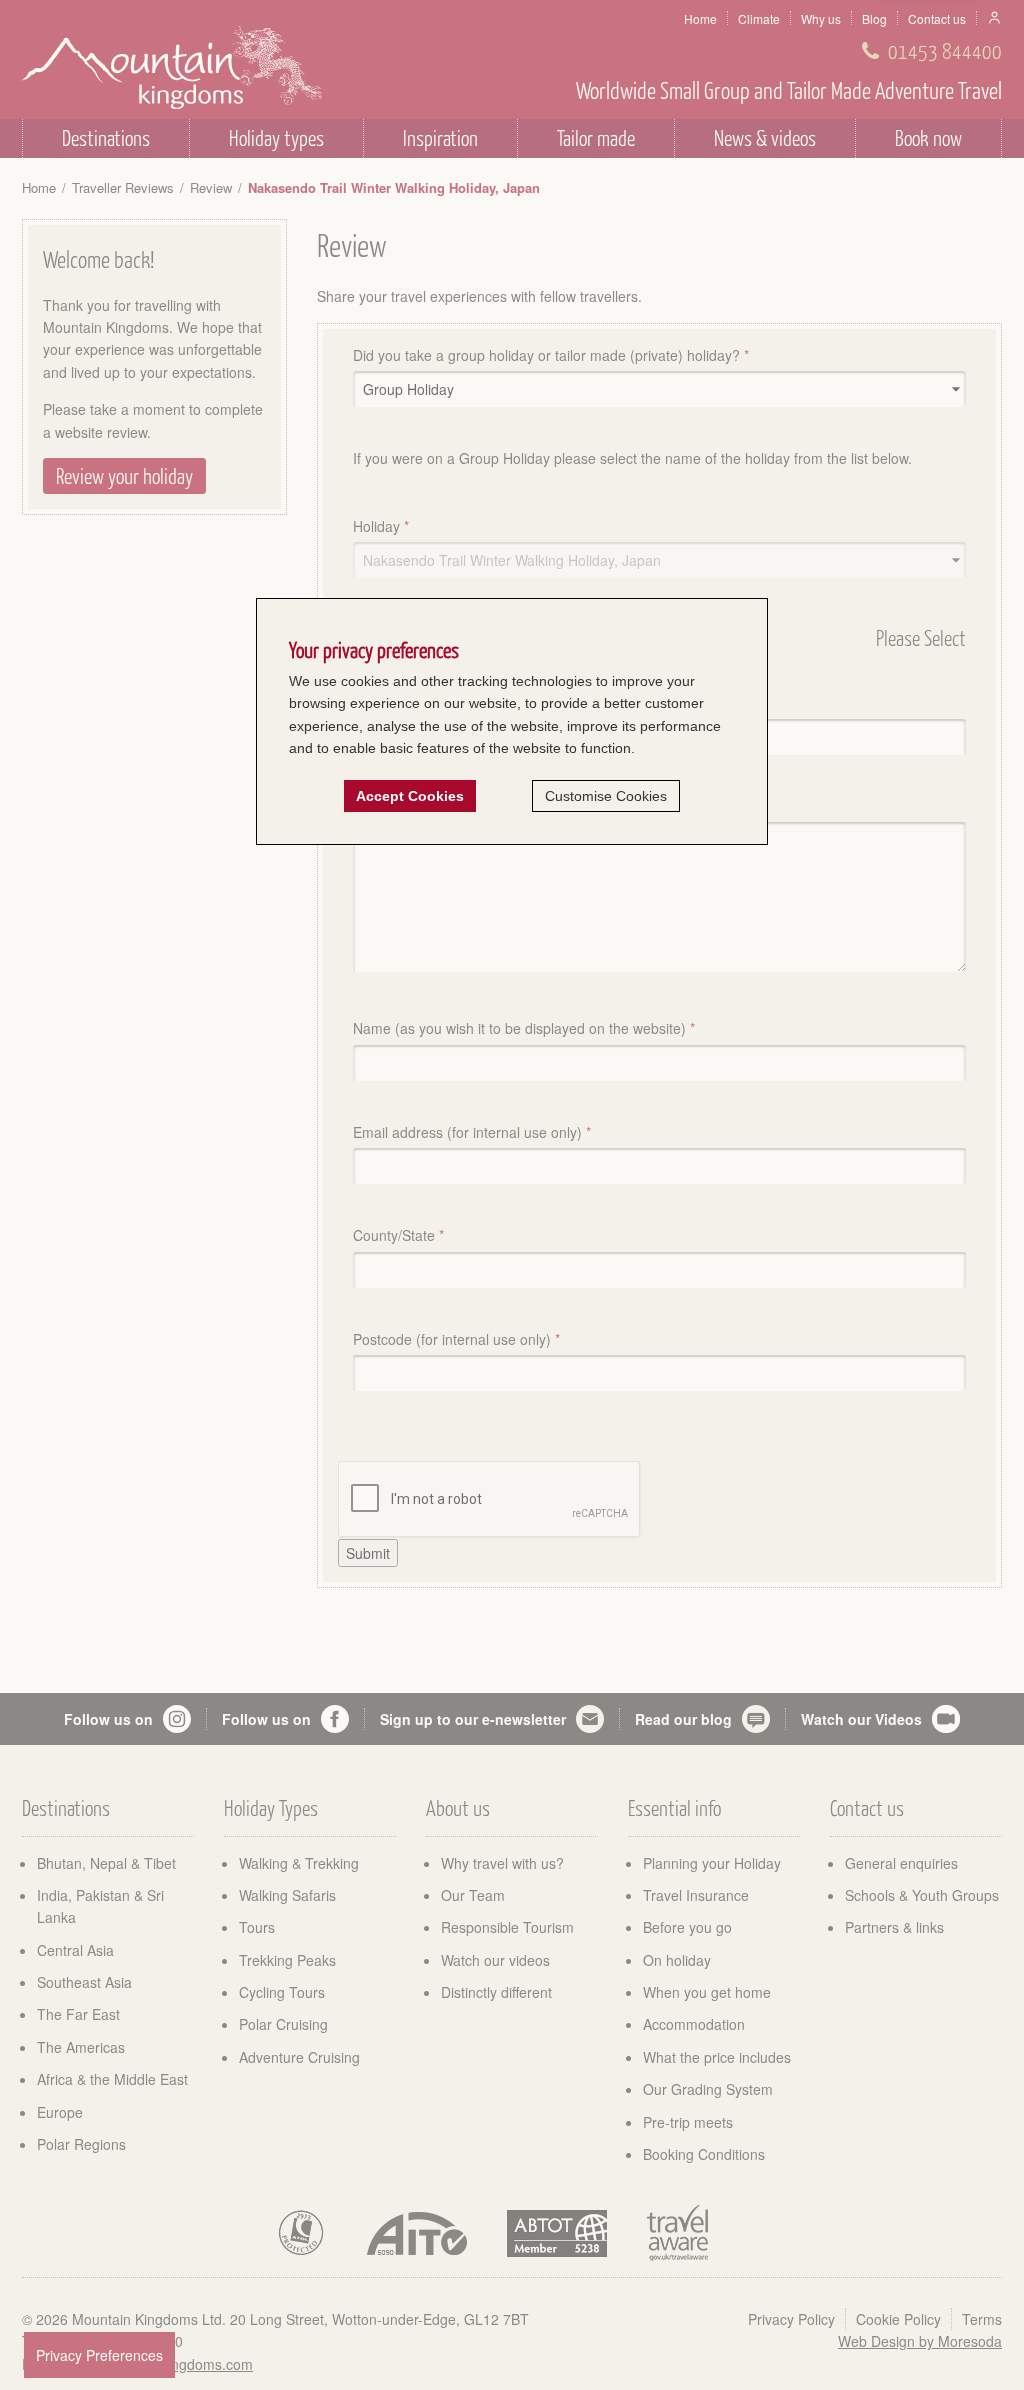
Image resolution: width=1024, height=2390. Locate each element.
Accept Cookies (410, 796)
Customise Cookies (606, 796)
